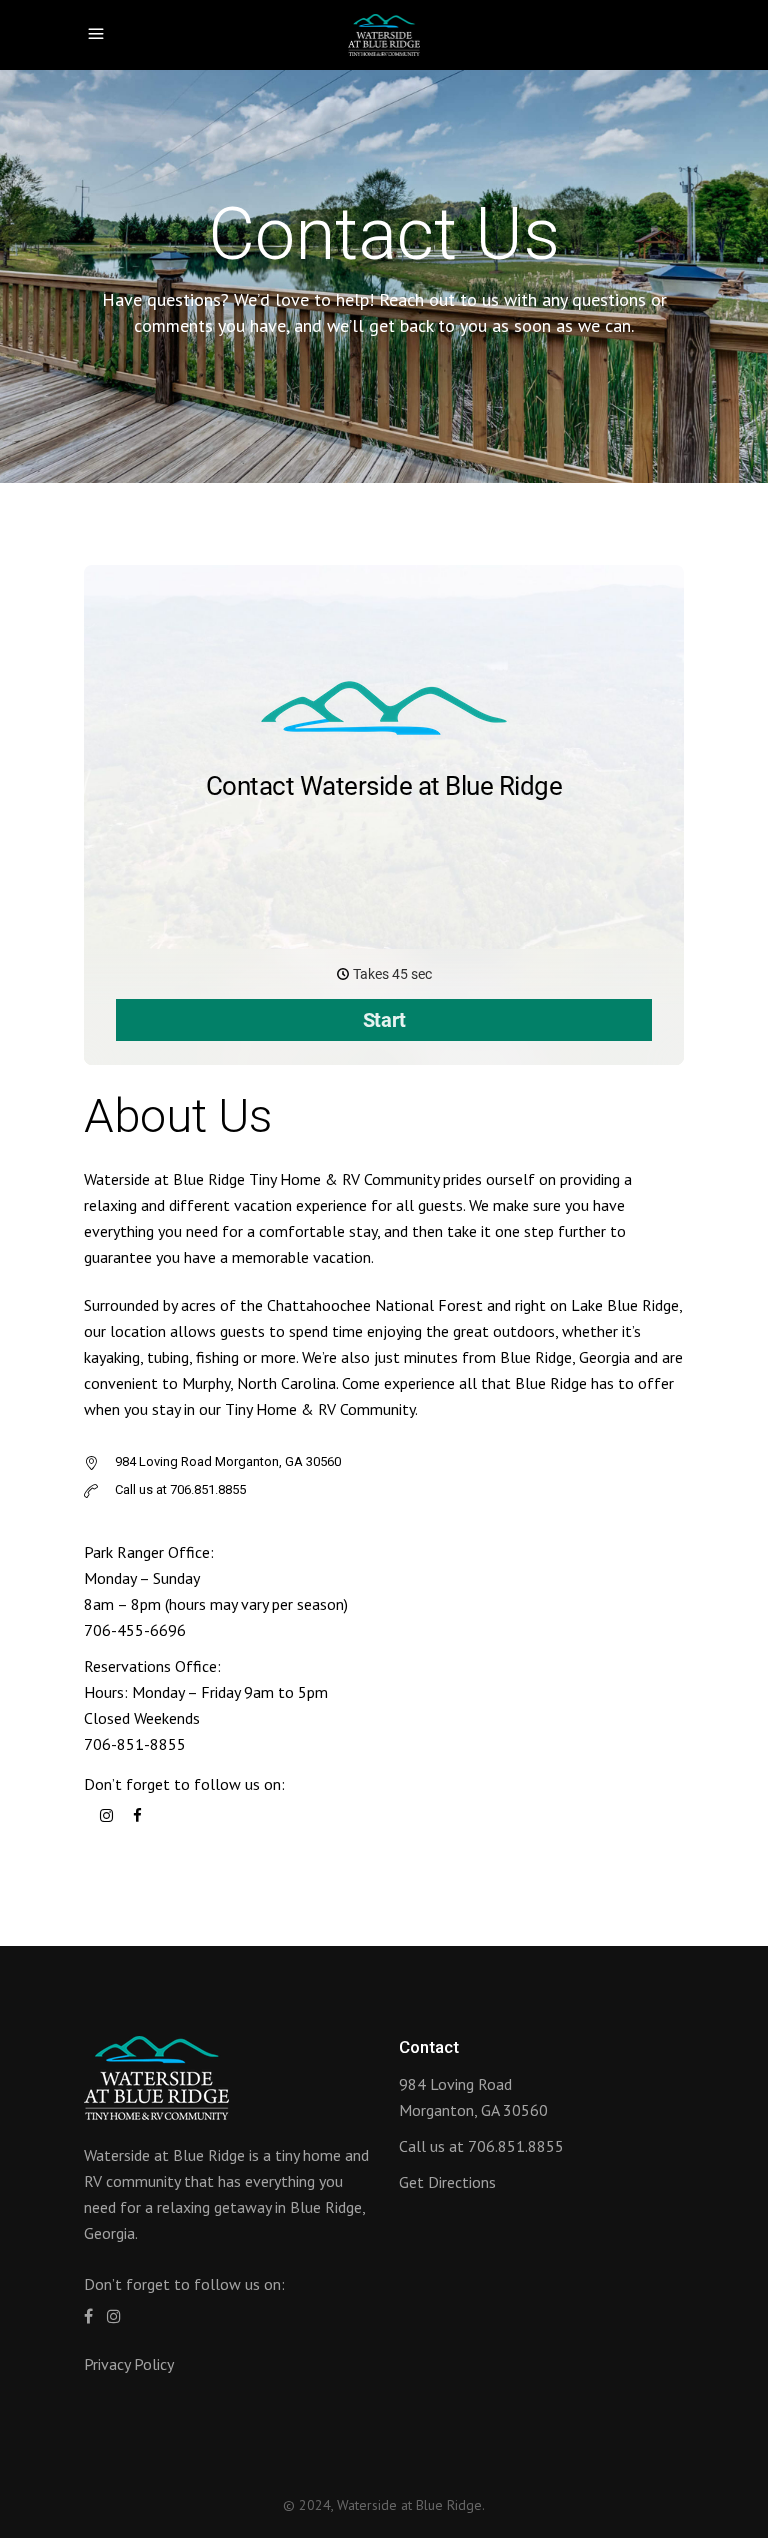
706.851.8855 (516, 2146)
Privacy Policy (129, 2364)
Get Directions (447, 2182)
